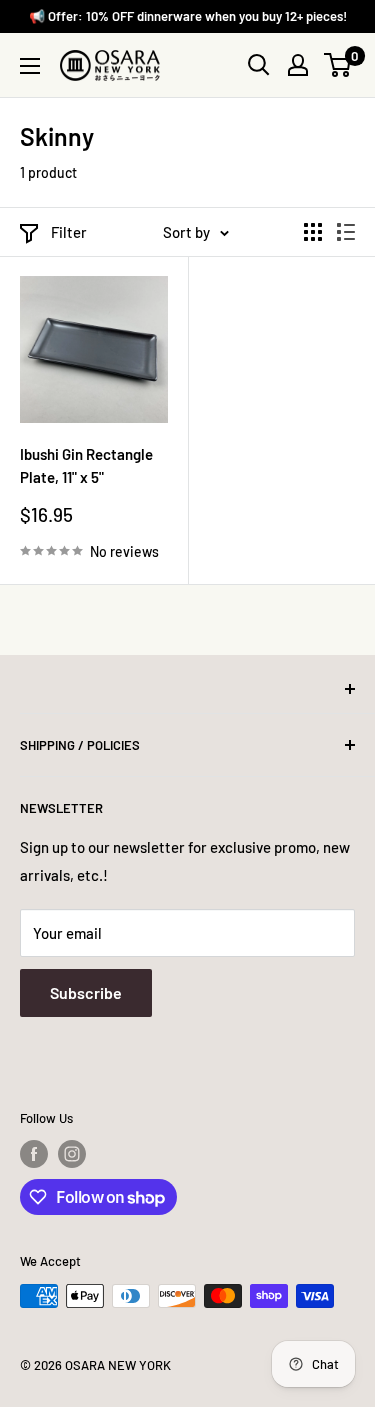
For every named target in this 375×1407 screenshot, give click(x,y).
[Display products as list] (346, 232)
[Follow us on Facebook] (34, 1154)
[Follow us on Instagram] (72, 1154)
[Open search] (259, 65)
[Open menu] (30, 66)
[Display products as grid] (313, 232)
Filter (69, 232)
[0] (338, 65)
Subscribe (86, 992)
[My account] (298, 65)
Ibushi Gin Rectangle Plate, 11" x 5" (86, 465)
